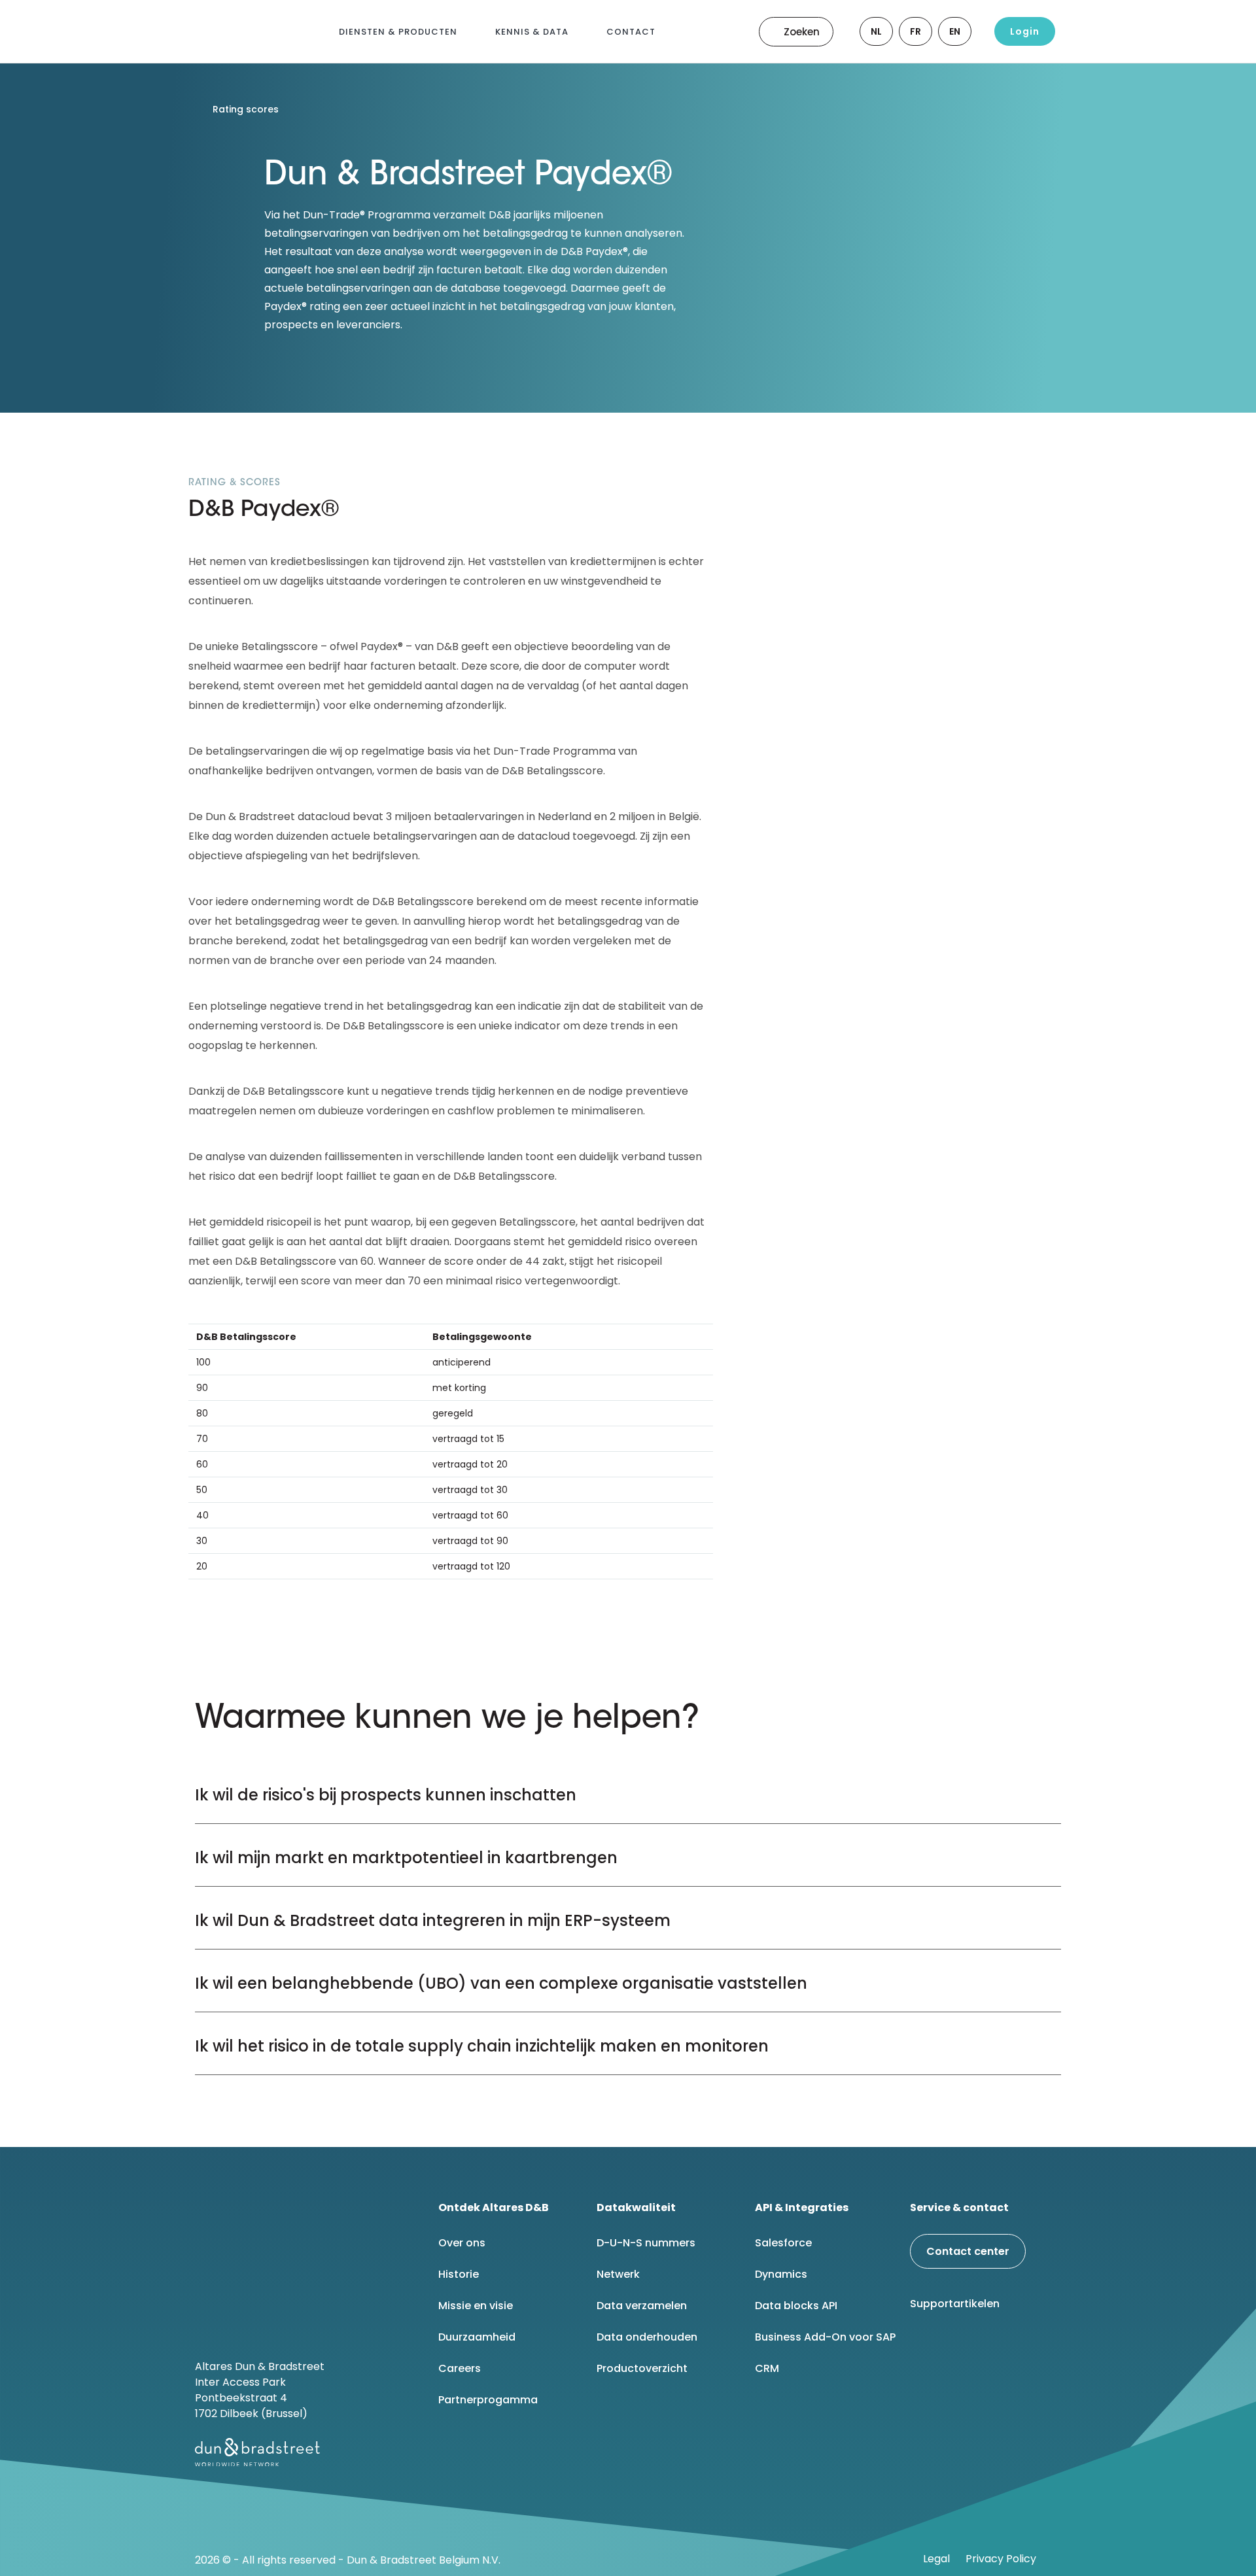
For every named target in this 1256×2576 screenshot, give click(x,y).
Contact (631, 32)
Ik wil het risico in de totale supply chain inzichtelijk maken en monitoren (482, 2046)
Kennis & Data (532, 32)
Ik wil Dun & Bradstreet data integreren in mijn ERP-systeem (433, 1920)
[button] (628, 1792)
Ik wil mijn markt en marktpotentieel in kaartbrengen (406, 1858)
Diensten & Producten (398, 32)
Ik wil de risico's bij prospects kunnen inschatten (386, 1795)
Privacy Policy (1001, 2559)
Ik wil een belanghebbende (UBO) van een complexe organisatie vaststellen (501, 1983)
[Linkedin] (926, 2348)
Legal (936, 2559)
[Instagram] (1026, 2348)
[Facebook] (959, 2348)
